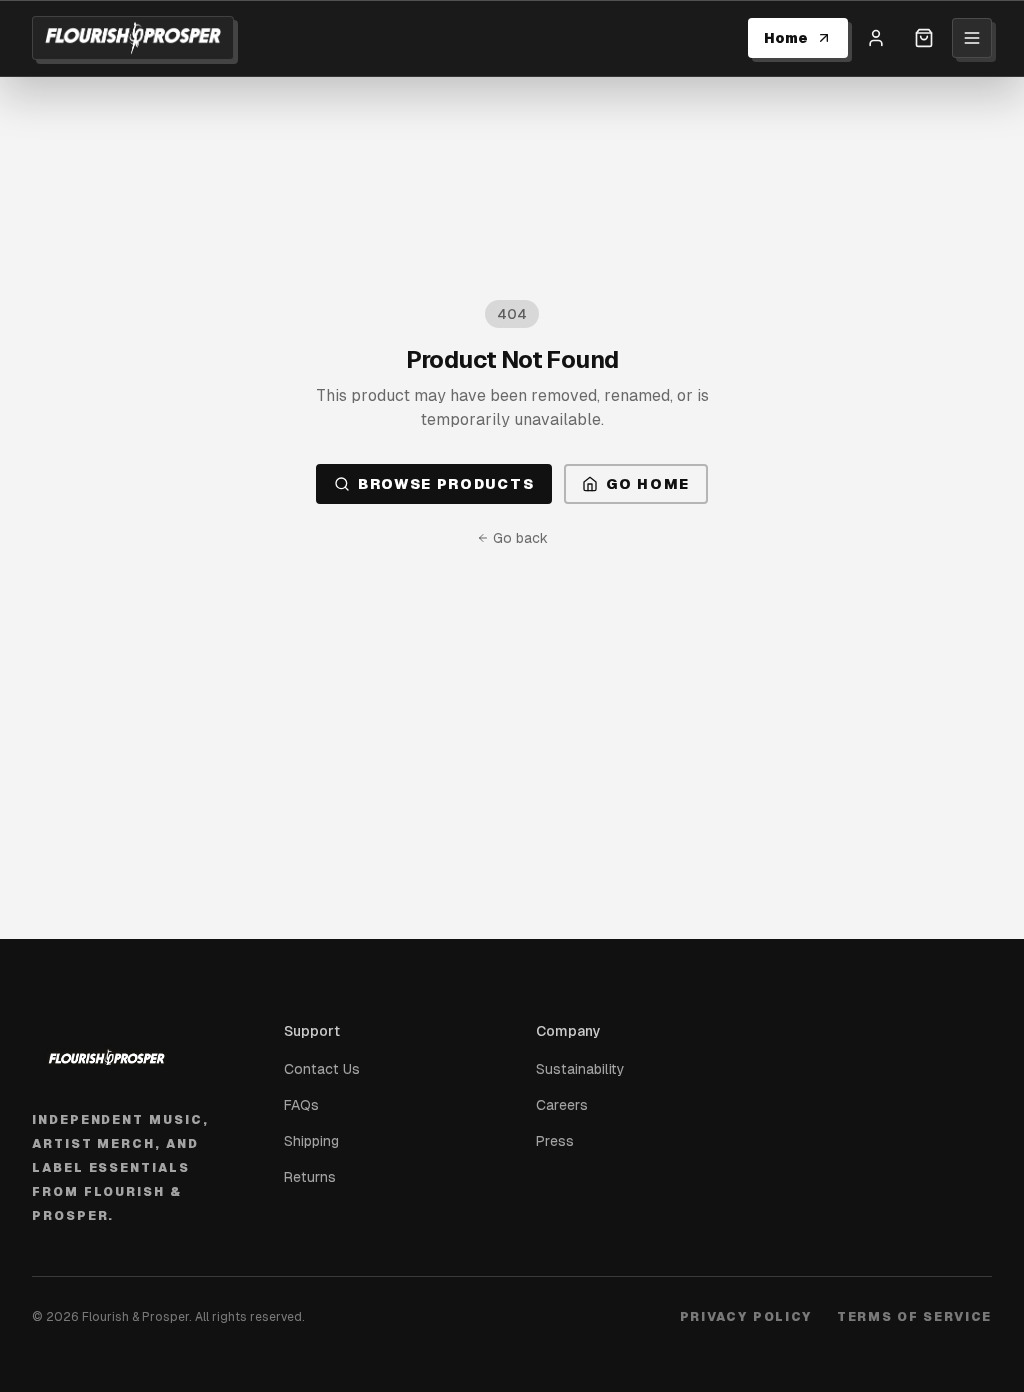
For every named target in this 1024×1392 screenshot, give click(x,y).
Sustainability (580, 1069)
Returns (310, 1177)
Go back (520, 538)
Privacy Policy (747, 1317)
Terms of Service (914, 1317)
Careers (562, 1105)
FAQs (301, 1105)
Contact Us (322, 1069)
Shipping (311, 1141)
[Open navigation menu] (972, 38)
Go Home (648, 484)
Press (555, 1141)
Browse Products (446, 484)
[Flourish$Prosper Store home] (133, 38)
